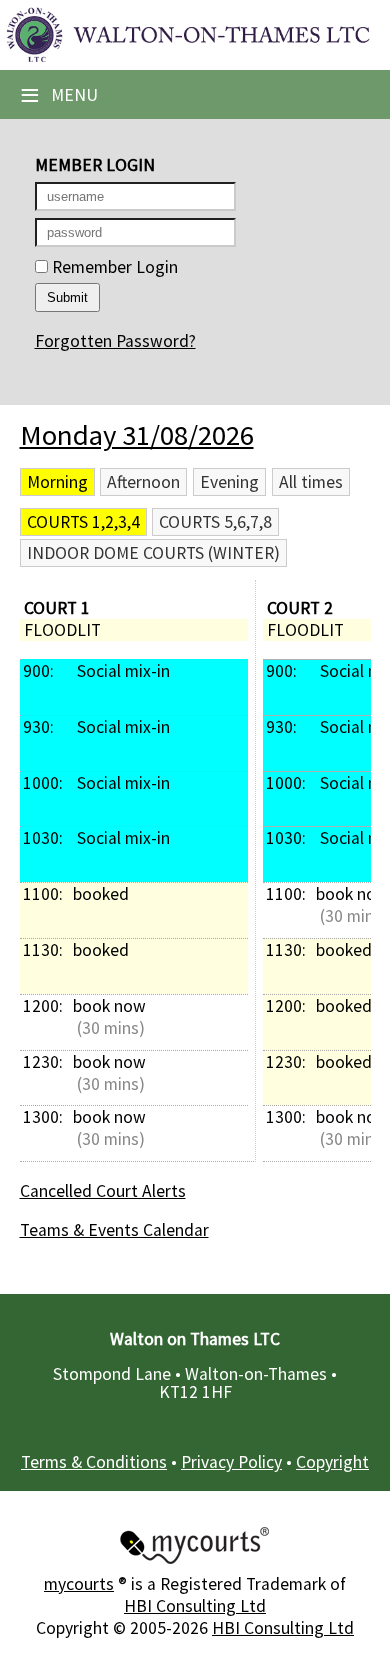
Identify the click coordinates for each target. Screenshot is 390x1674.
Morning (57, 482)
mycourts (79, 1584)
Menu (59, 95)
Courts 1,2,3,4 (83, 522)
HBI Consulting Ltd (195, 1606)
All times (311, 482)
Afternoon (143, 482)
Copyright (332, 1462)
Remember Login (113, 267)
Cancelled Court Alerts (103, 1191)
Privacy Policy (231, 1462)
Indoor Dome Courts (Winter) (153, 553)
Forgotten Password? (115, 341)
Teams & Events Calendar (114, 1230)
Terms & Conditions (94, 1462)
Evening (229, 482)
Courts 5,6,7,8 (215, 522)
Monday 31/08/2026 (137, 435)
